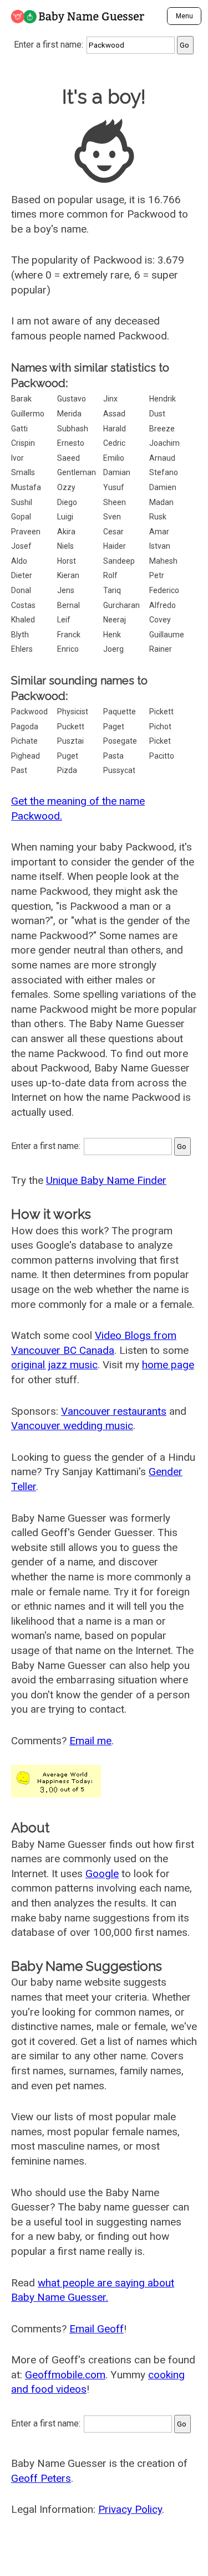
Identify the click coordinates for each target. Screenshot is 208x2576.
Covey (160, 620)
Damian (117, 472)
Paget (114, 727)
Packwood (29, 712)
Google (102, 1874)
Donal (21, 590)
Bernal (69, 605)
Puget (68, 756)
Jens (66, 590)
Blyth (20, 635)
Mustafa (26, 487)
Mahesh (163, 561)
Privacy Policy (130, 2509)
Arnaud (162, 458)
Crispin (23, 443)
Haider (115, 546)
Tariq (112, 590)
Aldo (19, 561)
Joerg (113, 649)
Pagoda (25, 727)
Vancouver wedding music (72, 1426)
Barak (21, 399)
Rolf (110, 575)
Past (19, 770)
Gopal (21, 517)
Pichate (24, 741)
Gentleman (77, 472)
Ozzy (66, 487)
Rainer (161, 649)
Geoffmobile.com (65, 2375)
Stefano (164, 472)
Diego (67, 502)
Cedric (114, 443)
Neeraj (115, 620)
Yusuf (114, 487)
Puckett (71, 727)
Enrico (68, 649)
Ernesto (71, 443)
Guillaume (167, 635)
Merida (69, 414)
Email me (90, 1741)
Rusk (158, 517)
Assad (114, 414)
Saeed (69, 458)
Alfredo (163, 605)
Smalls (23, 472)
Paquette (120, 712)
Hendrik (163, 399)
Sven (112, 517)
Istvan (160, 546)
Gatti (19, 429)
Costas (23, 605)
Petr (157, 575)
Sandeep (119, 561)
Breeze (162, 429)
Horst (67, 561)
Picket (160, 741)
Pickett (161, 712)
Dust (157, 414)
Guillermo (28, 414)
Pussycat (119, 770)
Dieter (22, 575)
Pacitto (162, 756)
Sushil (22, 502)
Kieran (68, 575)
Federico (164, 590)
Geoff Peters (41, 2478)
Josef (21, 546)
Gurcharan (121, 605)
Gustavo (72, 399)
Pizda (67, 770)
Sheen (115, 502)
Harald (115, 429)
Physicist (73, 712)
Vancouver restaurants (114, 1411)
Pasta (113, 756)
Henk (112, 635)
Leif (64, 620)
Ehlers (22, 649)
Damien (163, 487)
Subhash (73, 429)
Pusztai (70, 741)
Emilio (114, 458)
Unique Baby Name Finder (106, 1180)
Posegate (120, 741)
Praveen (26, 532)
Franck (69, 635)
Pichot (160, 727)
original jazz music (54, 1365)
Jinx (110, 399)
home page (168, 1365)
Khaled (23, 620)
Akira (66, 532)
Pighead (26, 756)
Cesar (113, 532)
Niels (65, 546)
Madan (161, 502)
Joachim (164, 443)
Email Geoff (97, 2329)
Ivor (17, 458)
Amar (159, 532)
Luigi (65, 517)
